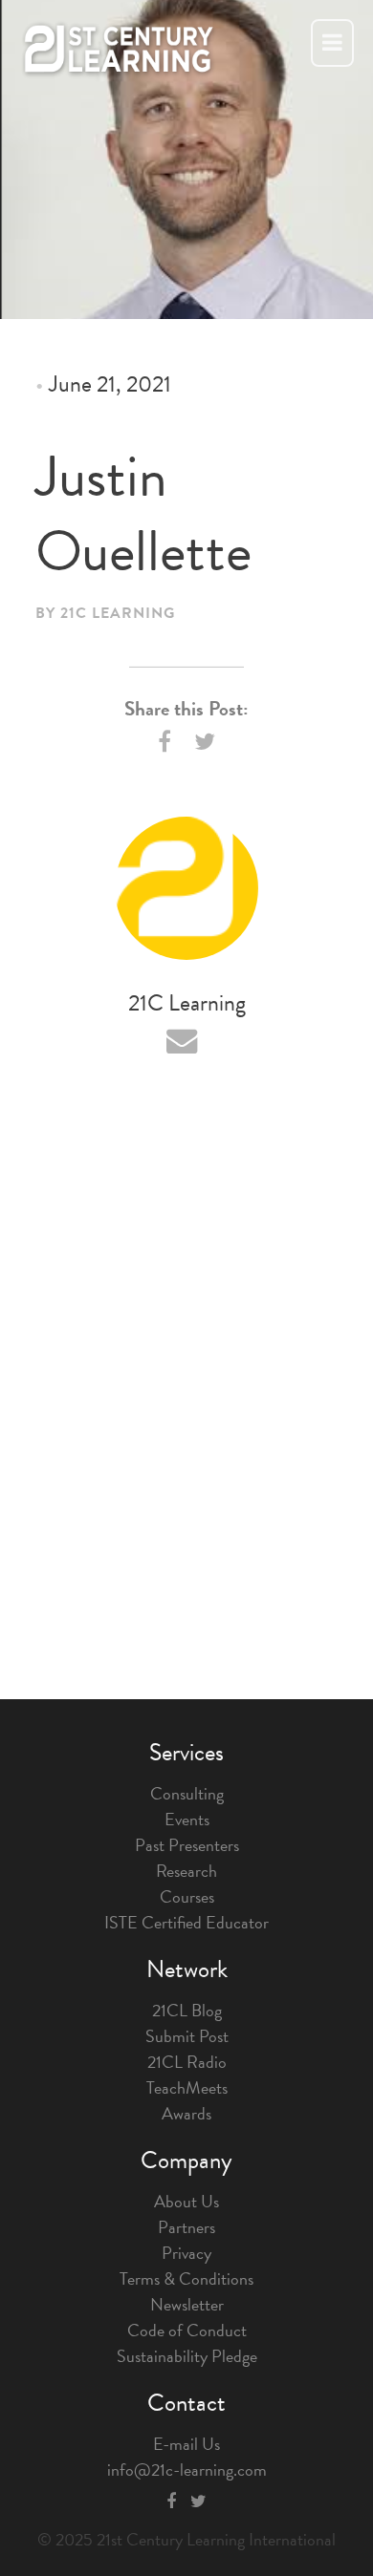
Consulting (187, 1793)
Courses (187, 1896)
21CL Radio (187, 2062)
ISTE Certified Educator (186, 1922)
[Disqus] (186, 1384)
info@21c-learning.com (187, 2470)
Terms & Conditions (186, 2278)
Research (186, 1871)
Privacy (186, 2253)
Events (187, 1819)
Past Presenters (187, 1845)
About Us (186, 2201)
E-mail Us (186, 2444)
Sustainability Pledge (187, 2356)
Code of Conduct (187, 2330)
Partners (186, 2227)
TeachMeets (187, 2087)
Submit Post (187, 2036)
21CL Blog (187, 2010)
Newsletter (187, 2304)
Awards (186, 2113)
